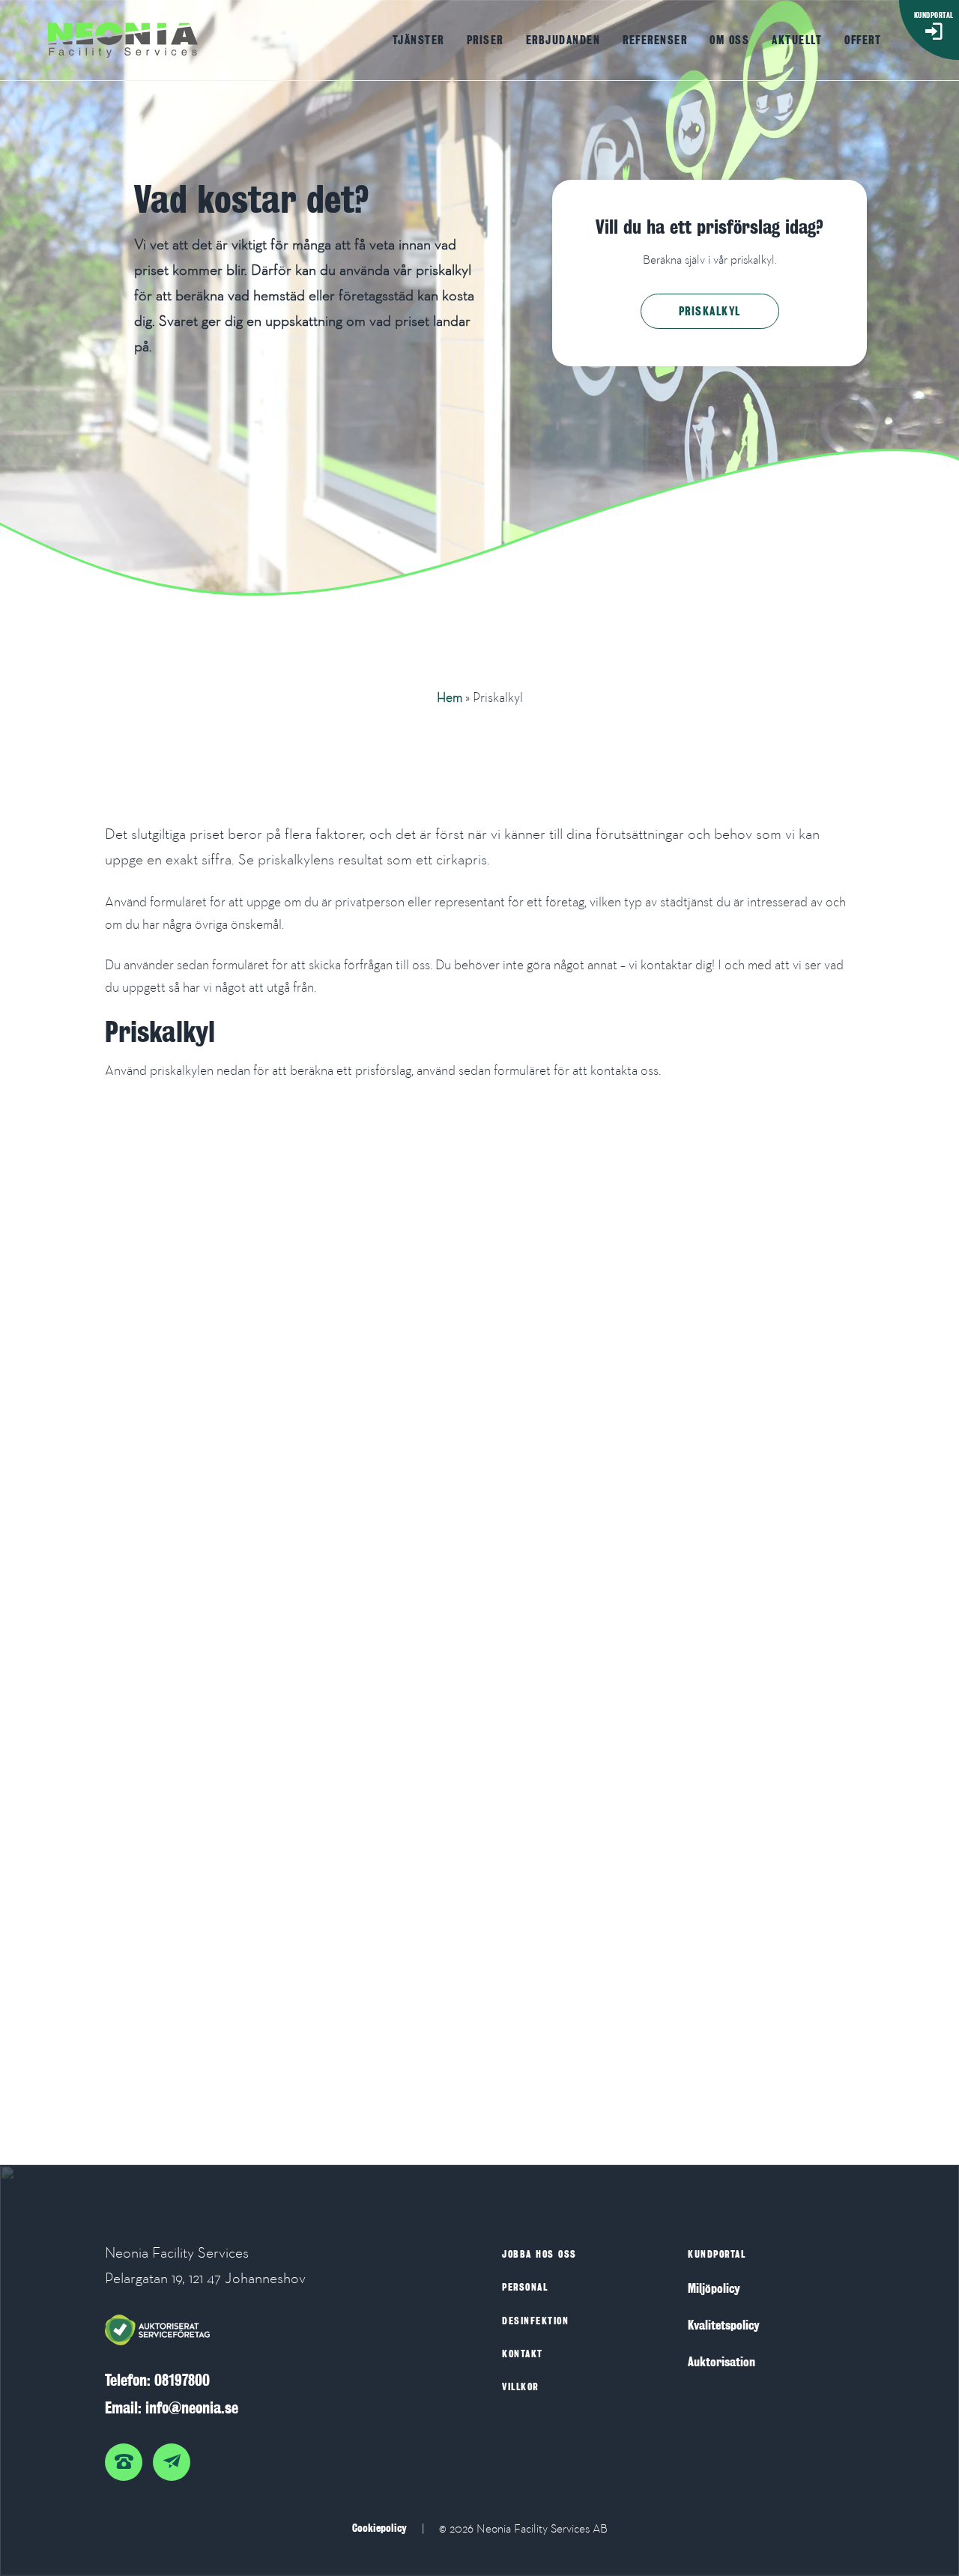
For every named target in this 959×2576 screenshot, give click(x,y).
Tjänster (418, 40)
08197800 (182, 2380)
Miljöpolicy (714, 2289)
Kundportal (717, 2254)
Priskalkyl (710, 311)
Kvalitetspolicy (724, 2325)
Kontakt (523, 2354)
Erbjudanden (563, 40)
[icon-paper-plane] (175, 2455)
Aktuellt (797, 40)
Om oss (729, 40)
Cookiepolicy (379, 2528)
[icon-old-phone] (127, 2455)
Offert (863, 40)
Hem (450, 697)
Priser (485, 40)
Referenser (655, 40)
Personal (525, 2287)
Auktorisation (721, 2362)
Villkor (520, 2387)
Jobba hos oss (539, 2254)
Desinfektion (535, 2321)
